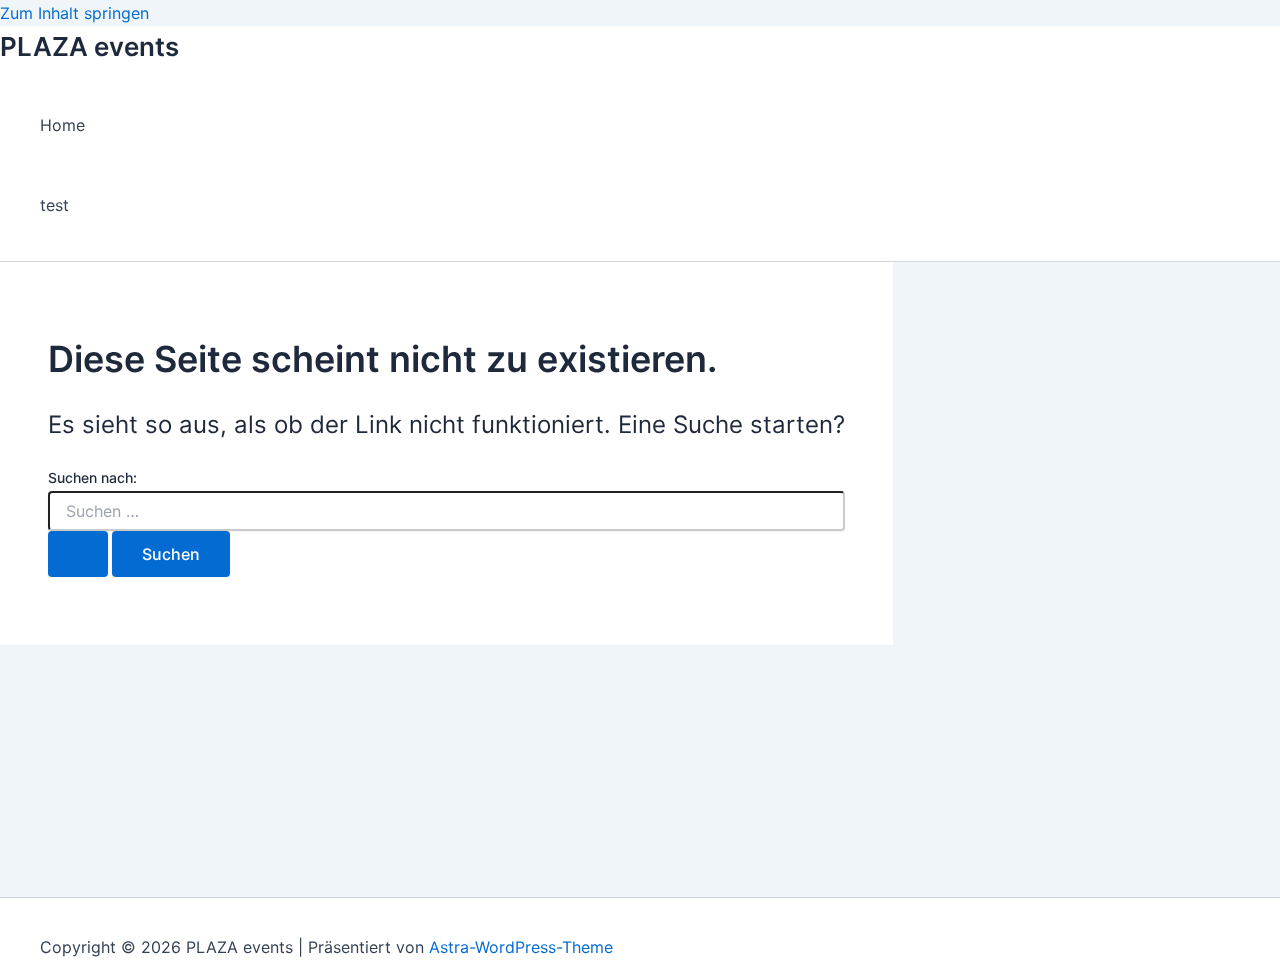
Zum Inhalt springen (74, 13)
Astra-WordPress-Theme (521, 947)
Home (62, 125)
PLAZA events (89, 46)
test (54, 205)
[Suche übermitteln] (78, 554)
